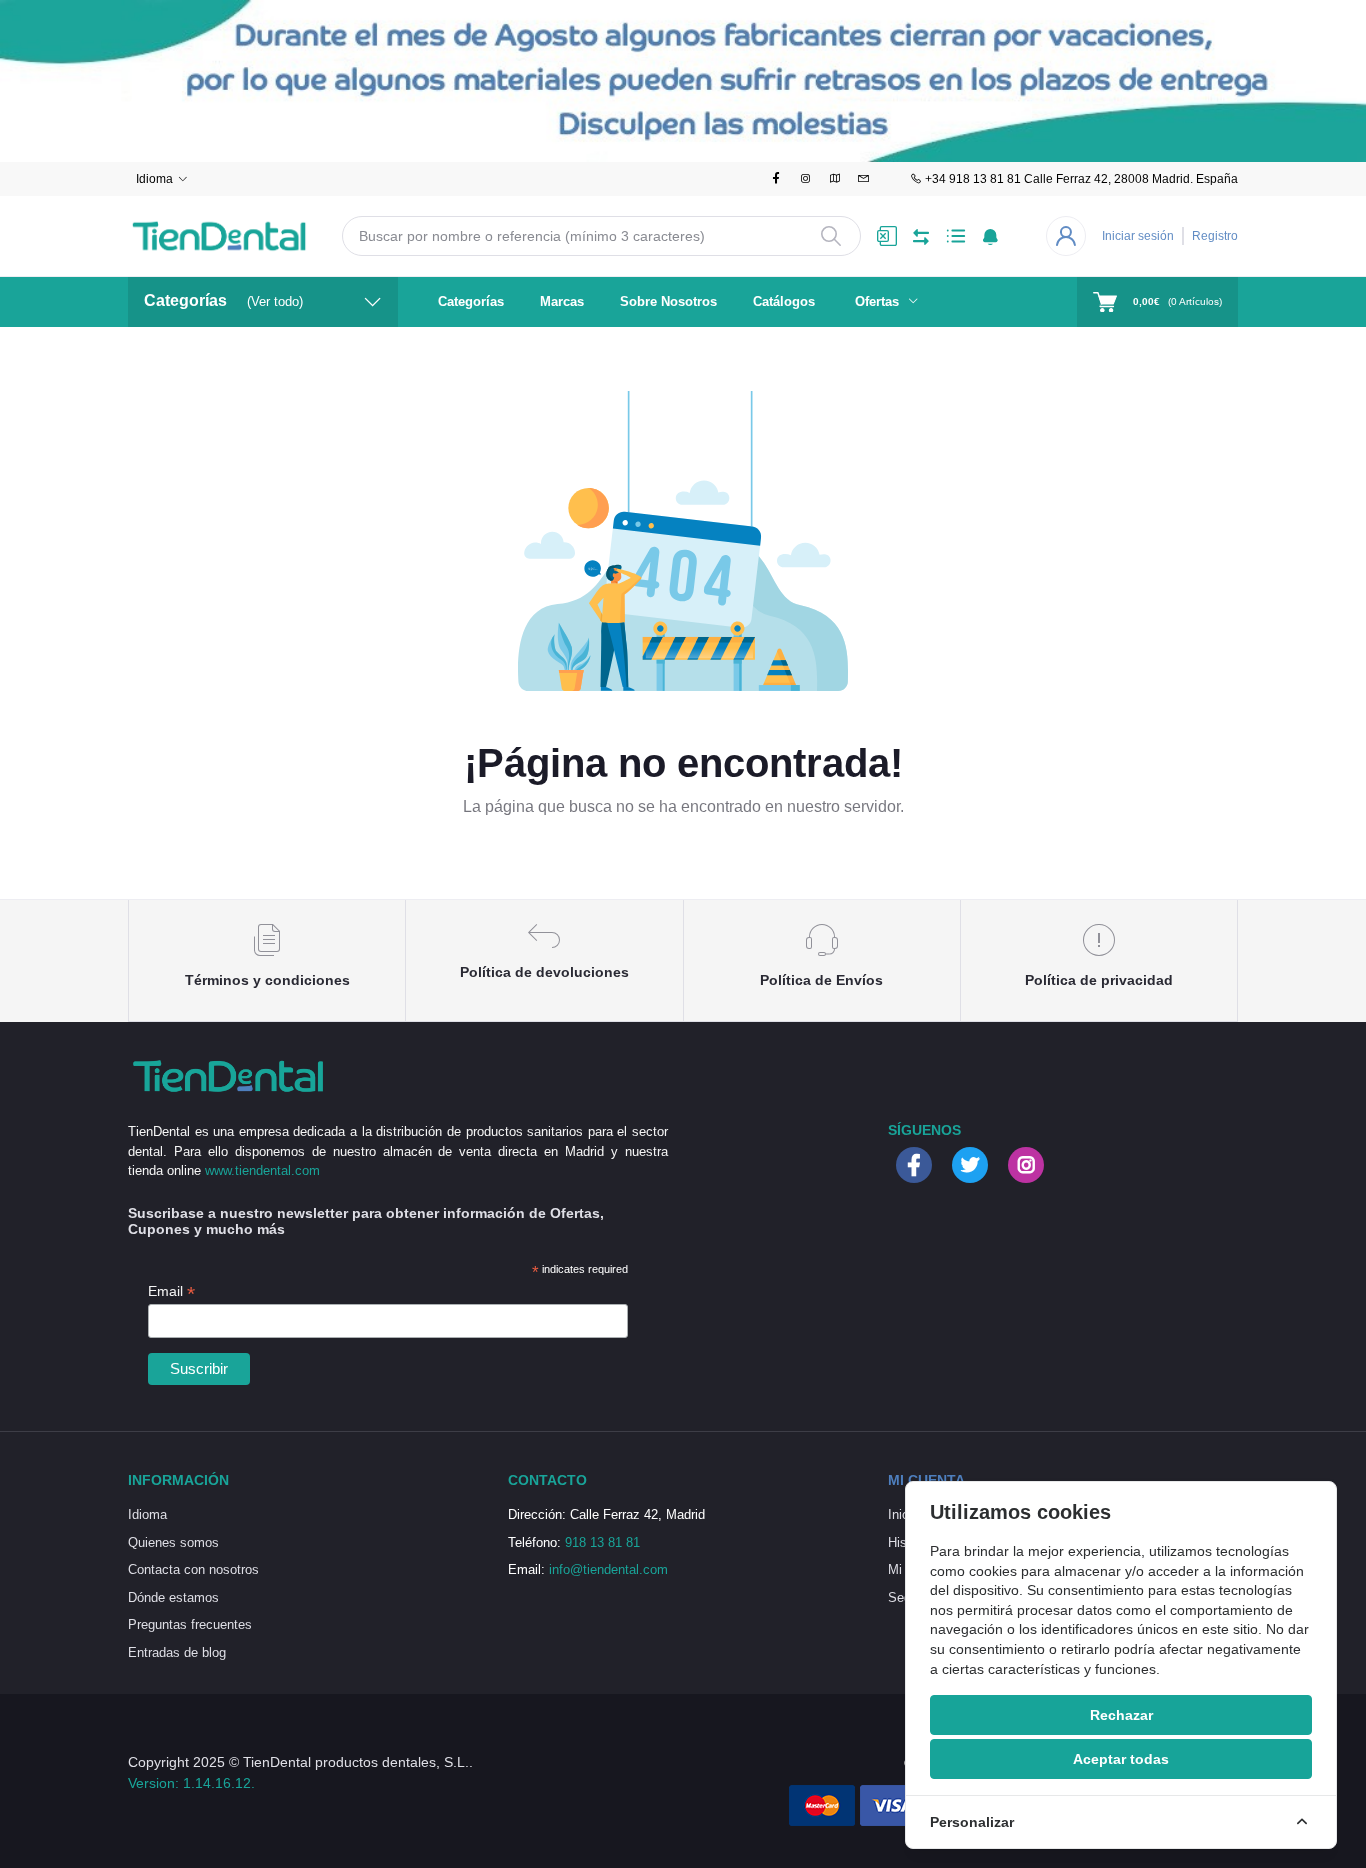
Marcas (562, 301)
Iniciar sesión (1138, 236)
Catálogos (784, 301)
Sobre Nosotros (668, 301)
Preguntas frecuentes (190, 1624)
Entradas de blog (177, 1652)
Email (171, 1291)
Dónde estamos (173, 1597)
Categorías (471, 301)
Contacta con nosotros (193, 1569)
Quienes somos (173, 1542)
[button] (990, 236)
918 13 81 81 (602, 1542)
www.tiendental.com (262, 1170)
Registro (1215, 236)
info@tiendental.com (608, 1569)
